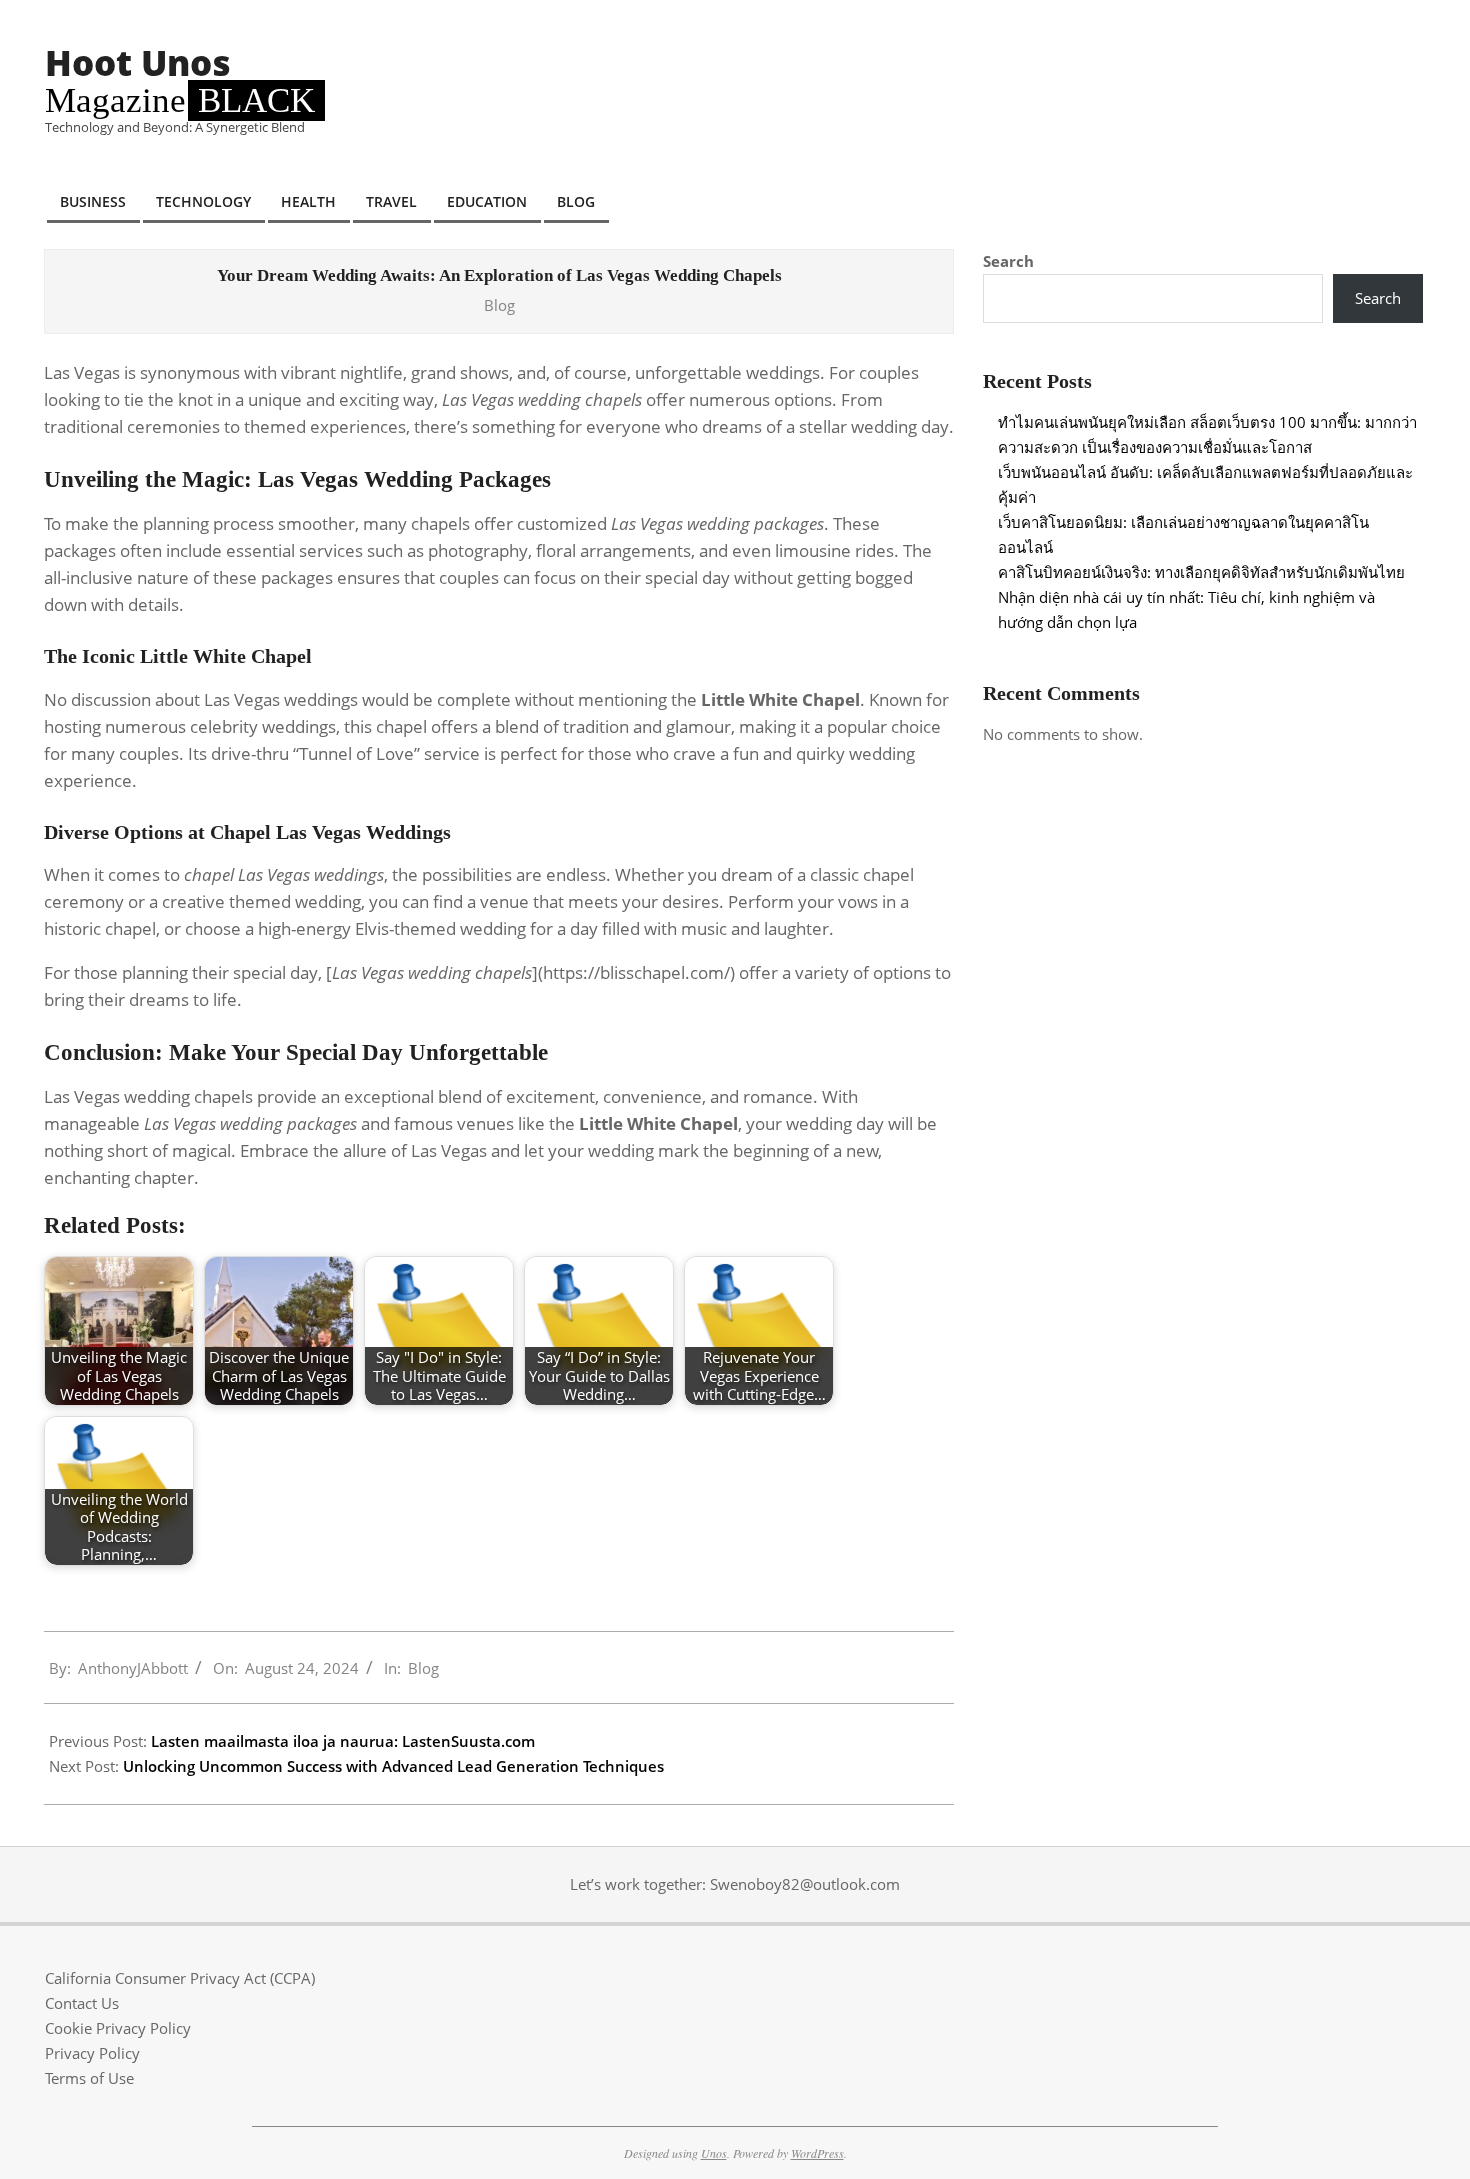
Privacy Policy (92, 2053)
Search (1008, 261)
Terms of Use (89, 2078)
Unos (714, 2153)
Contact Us (82, 2003)
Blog (499, 305)
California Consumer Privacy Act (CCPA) (180, 1978)
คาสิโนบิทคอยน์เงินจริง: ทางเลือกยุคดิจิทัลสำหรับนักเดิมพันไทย (1201, 572)
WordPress (817, 2153)
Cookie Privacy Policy (118, 2028)
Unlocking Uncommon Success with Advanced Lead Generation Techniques (393, 1766)
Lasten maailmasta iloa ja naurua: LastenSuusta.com (343, 1741)
